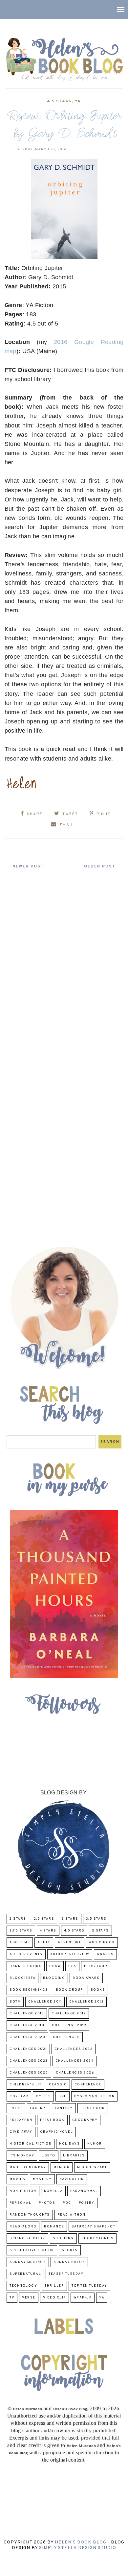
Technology (23, 2286)
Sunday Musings (28, 2262)
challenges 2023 (29, 2061)
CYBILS (43, 2096)
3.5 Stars (96, 1919)
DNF (63, 2096)
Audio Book (102, 1943)
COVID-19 (19, 2096)
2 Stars (18, 1919)
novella (53, 2191)
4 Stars (48, 1931)
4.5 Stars (59, 101)
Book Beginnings (29, 1990)
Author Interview (70, 1954)
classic (58, 2085)
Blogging (54, 1978)
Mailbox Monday (28, 2167)
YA (78, 101)
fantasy (64, 2108)
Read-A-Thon (72, 2215)
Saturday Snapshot (94, 2227)
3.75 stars (21, 1931)
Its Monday (22, 2156)
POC (67, 2203)
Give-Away (21, 2132)
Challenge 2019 (69, 2025)
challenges (66, 2037)
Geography (85, 2120)
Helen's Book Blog (81, 2542)
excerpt (39, 2108)
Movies (17, 2179)
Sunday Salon (69, 2262)
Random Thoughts (30, 2215)
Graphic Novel (57, 2132)
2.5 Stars (44, 1919)
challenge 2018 (27, 2025)
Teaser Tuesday (66, 2274)
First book (93, 2108)
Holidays (69, 2144)
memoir (62, 2167)
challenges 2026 (75, 2073)
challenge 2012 (86, 2002)
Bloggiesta (22, 1978)
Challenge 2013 (27, 2014)
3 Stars (70, 1919)
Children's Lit (25, 2085)
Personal (20, 2203)
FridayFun (21, 2120)
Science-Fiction (27, 2238)
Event (16, 2108)
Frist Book (52, 2120)
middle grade (92, 2167)
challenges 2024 (75, 2061)
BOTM (15, 2002)
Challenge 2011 (45, 2002)
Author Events (26, 1954)
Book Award (86, 1978)
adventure (70, 1943)
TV (12, 2298)
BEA (72, 1966)
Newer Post (28, 866)
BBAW (55, 1966)
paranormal (84, 2191)
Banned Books (26, 1966)
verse (29, 2298)
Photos (47, 2203)
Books (98, 1990)
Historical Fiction (31, 2144)
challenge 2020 (27, 2037)
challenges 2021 (28, 2049)
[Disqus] (64, 969)
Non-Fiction (23, 2191)
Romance (54, 2227)
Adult (44, 1943)
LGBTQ (49, 2156)
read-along (23, 2227)
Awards (105, 1954)
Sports (70, 2250)
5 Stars (100, 1931)
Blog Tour (96, 1966)
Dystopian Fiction (95, 2096)
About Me (20, 1943)
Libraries (74, 2156)
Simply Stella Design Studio (78, 2548)
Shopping (63, 2238)
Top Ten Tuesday (89, 2286)
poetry (87, 2203)
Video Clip (54, 2298)
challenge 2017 (69, 2014)
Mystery (42, 2179)
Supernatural (25, 2274)
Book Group (69, 1990)
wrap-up (83, 2298)
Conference (88, 2085)
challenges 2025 (29, 2073)
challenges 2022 (74, 2049)
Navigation (72, 2179)
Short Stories (98, 2238)
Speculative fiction (32, 2250)
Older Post (100, 866)
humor (95, 2144)
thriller (54, 2286)
